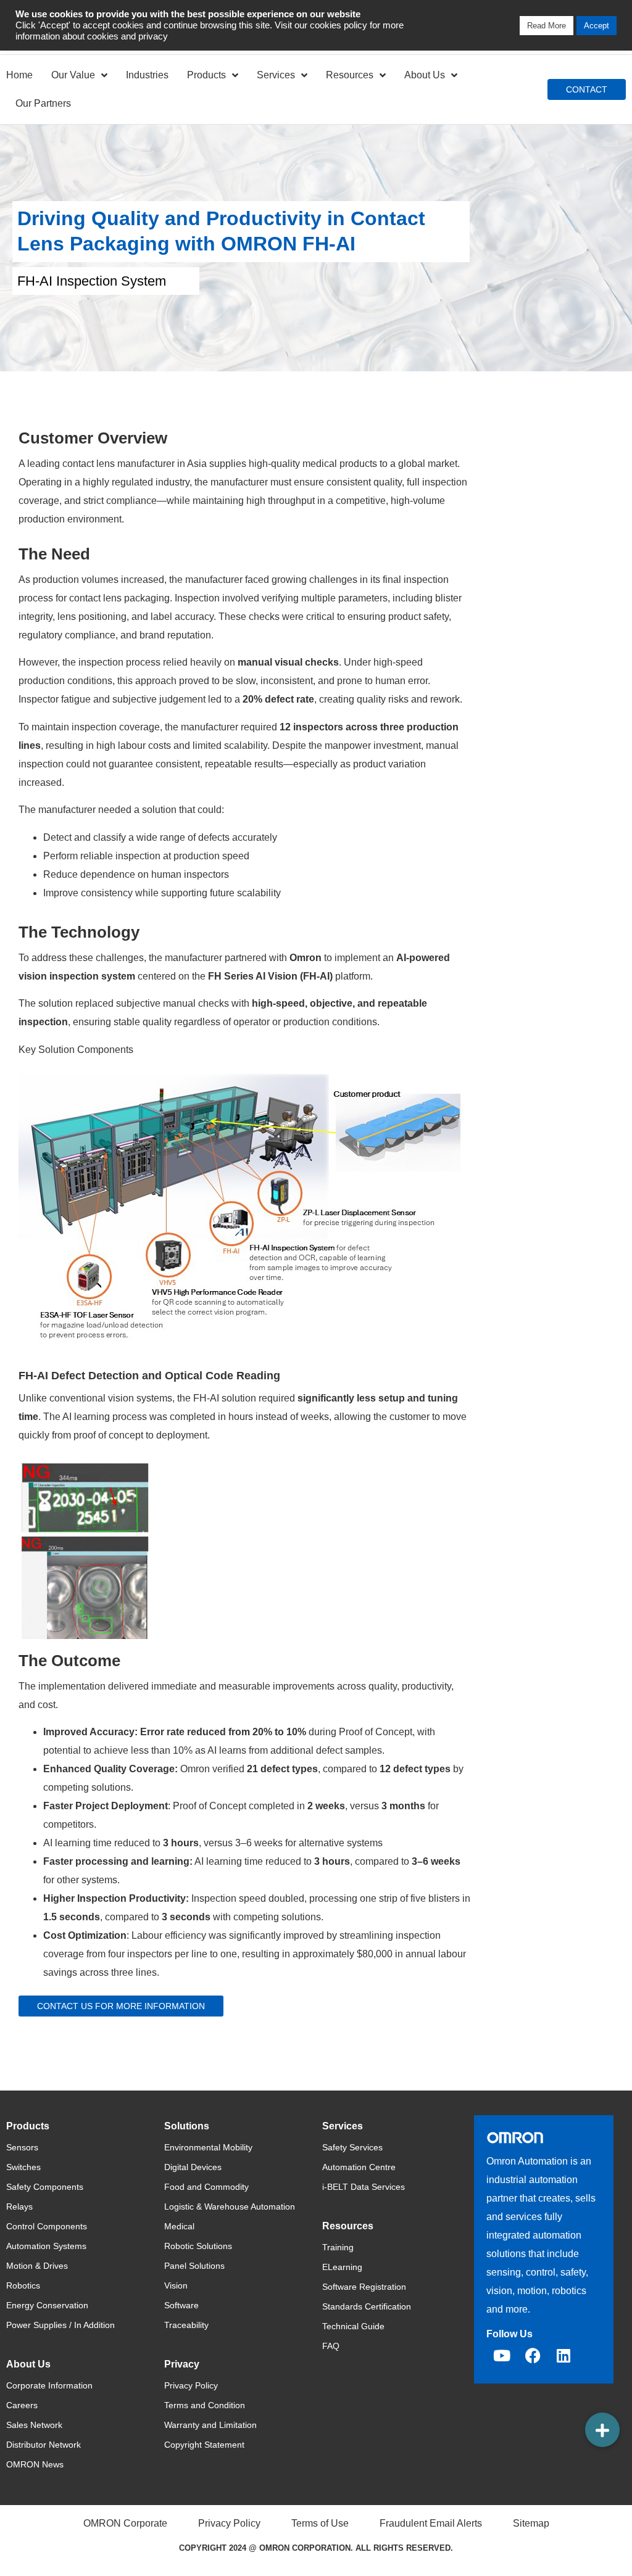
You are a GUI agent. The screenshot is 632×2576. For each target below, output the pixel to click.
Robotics (23, 2285)
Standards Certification (367, 2306)
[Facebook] (533, 2356)
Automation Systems (46, 2246)
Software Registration (364, 2287)
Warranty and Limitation (210, 2425)
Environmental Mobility (208, 2147)
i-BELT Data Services (364, 2187)
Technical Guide (353, 2326)
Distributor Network (44, 2445)
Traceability (186, 2325)
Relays (19, 2207)
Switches (23, 2167)
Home (19, 75)
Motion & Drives (37, 2266)
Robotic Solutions (198, 2246)
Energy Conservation (47, 2305)
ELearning (342, 2267)
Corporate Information (49, 2385)
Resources (350, 75)
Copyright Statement (204, 2445)
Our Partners (43, 103)
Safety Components (45, 2187)
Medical (179, 2226)
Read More (547, 26)
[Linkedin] (563, 2356)
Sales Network (34, 2425)
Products (206, 75)
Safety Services (352, 2147)
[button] (602, 2430)
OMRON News (35, 2464)
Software (181, 2305)
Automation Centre (359, 2167)
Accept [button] (597, 26)
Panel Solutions (194, 2266)
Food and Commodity (206, 2187)
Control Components (47, 2226)
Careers (22, 2405)
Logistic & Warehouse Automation (230, 2207)
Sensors (22, 2147)
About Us (425, 75)
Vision (176, 2285)
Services (276, 75)
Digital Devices (193, 2167)
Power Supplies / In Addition (60, 2325)
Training (338, 2247)
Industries (147, 75)
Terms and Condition (205, 2405)
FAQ (331, 2346)
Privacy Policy (191, 2385)
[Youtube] (502, 2356)
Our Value (73, 75)
